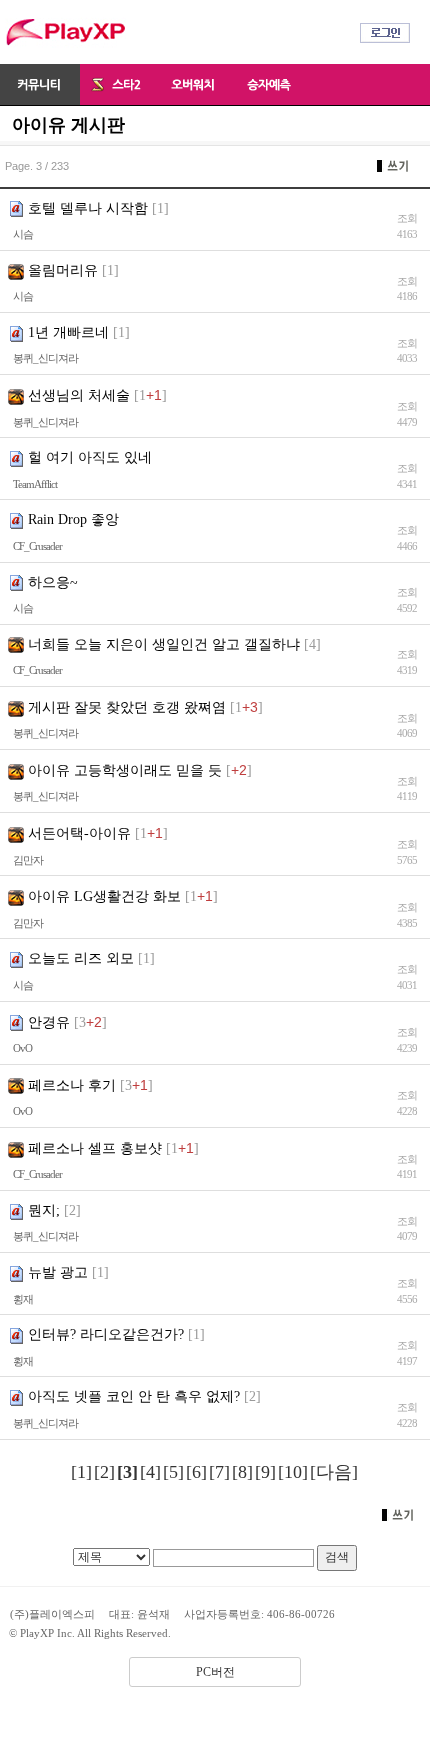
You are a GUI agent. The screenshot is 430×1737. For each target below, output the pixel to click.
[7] (219, 1472)
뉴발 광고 (58, 1272)
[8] (242, 1472)
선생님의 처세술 (79, 395)
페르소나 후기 (72, 1085)
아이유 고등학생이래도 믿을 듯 (125, 770)
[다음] (334, 1472)
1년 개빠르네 (68, 332)
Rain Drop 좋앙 (73, 519)
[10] (293, 1472)
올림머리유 (63, 270)
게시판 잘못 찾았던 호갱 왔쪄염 (127, 707)
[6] (196, 1472)
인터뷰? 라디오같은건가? (106, 1334)
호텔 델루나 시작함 (88, 208)
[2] (104, 1472)
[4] (150, 1472)
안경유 (49, 1022)
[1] (81, 1472)
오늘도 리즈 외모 (81, 958)
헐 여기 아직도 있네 (90, 457)
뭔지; (44, 1210)
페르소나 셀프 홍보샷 (95, 1148)
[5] (173, 1472)
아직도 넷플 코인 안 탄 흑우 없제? (134, 1396)
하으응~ (53, 582)
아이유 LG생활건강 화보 (104, 896)
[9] (265, 1472)
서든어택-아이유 (79, 833)
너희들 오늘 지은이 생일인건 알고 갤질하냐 (164, 644)
